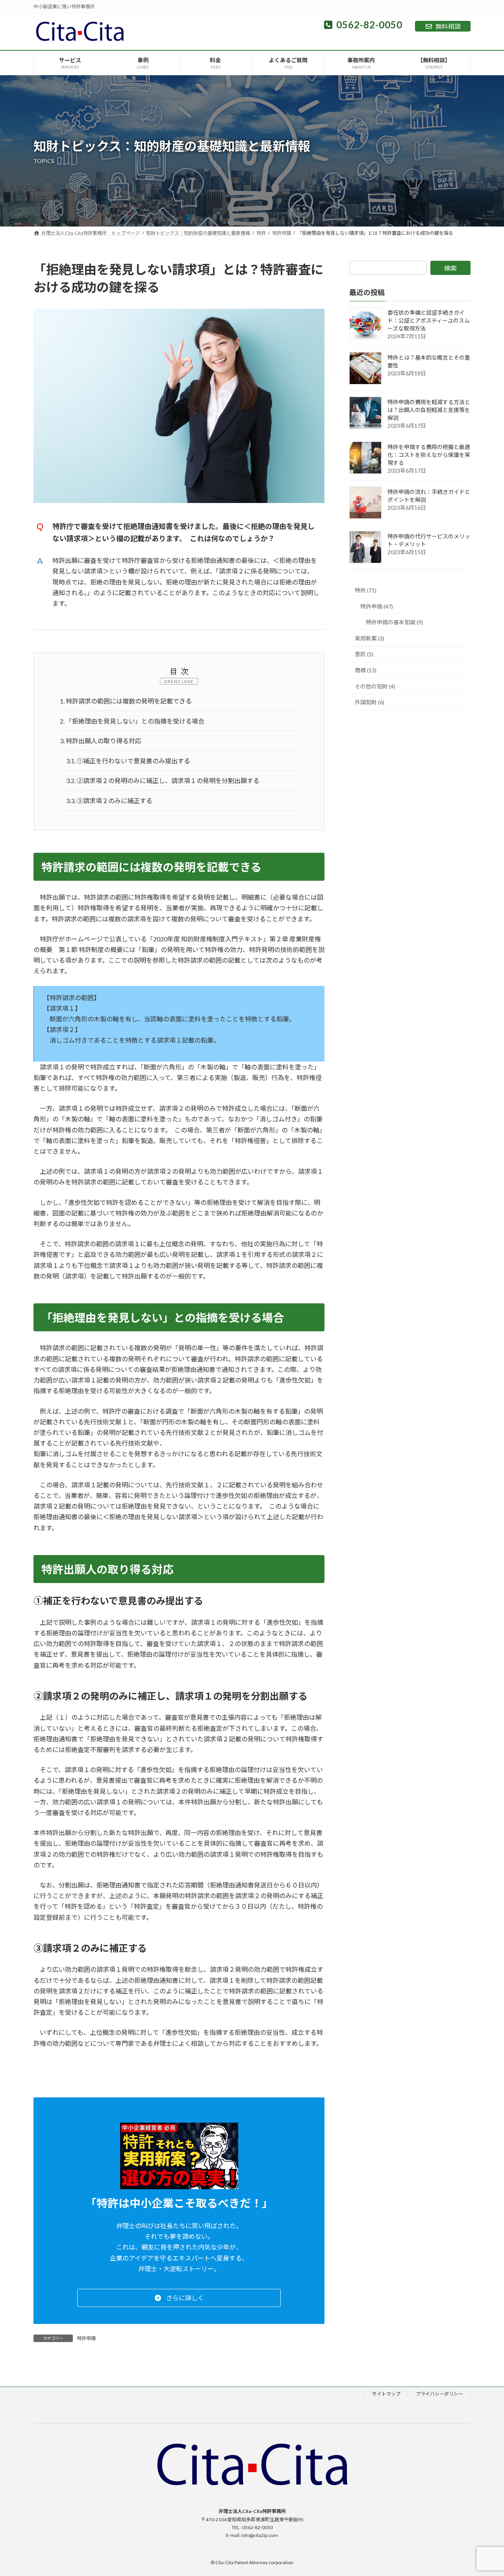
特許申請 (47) (377, 606)
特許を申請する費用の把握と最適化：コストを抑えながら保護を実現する (429, 455)
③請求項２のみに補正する (109, 801)
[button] (179, 2298)
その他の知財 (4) (375, 686)
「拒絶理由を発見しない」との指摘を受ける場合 (132, 721)
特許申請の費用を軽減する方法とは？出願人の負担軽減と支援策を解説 (429, 410)
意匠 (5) (364, 654)
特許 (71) (366, 590)
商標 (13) (366, 670)
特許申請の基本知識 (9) (394, 622)
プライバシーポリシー (439, 2394)
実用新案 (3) (370, 638)
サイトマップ (386, 2394)
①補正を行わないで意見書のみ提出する (128, 761)
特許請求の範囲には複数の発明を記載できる (126, 701)
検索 (450, 268)
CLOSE (186, 681)
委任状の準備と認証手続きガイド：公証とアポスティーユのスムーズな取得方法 (429, 320)
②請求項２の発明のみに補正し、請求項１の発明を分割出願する (163, 780)
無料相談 (448, 26)
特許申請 (86, 2338)
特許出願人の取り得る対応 (101, 741)
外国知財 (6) (370, 702)
